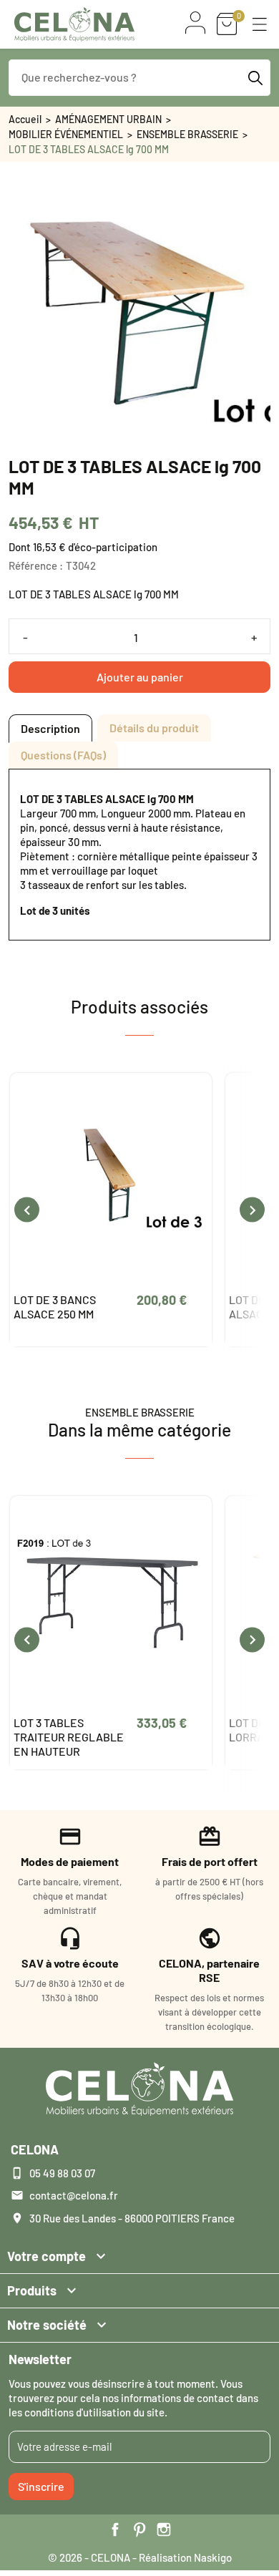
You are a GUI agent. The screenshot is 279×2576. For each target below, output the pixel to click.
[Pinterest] (139, 2529)
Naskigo (213, 2557)
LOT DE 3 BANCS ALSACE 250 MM (55, 1307)
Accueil (25, 119)
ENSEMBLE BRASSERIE (187, 134)
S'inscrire (41, 2486)
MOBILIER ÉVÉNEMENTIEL (66, 134)
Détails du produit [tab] (154, 728)
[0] (227, 24)
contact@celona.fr (74, 2195)
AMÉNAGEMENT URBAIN (108, 119)
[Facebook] (115, 2529)
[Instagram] (164, 2529)
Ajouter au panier (140, 677)
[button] (260, 24)
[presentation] (27, 1210)
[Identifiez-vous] (195, 23)
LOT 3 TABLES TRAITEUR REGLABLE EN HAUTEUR (69, 1737)
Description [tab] (50, 728)
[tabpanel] (139, 855)
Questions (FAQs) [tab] (63, 755)
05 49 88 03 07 (62, 2173)
